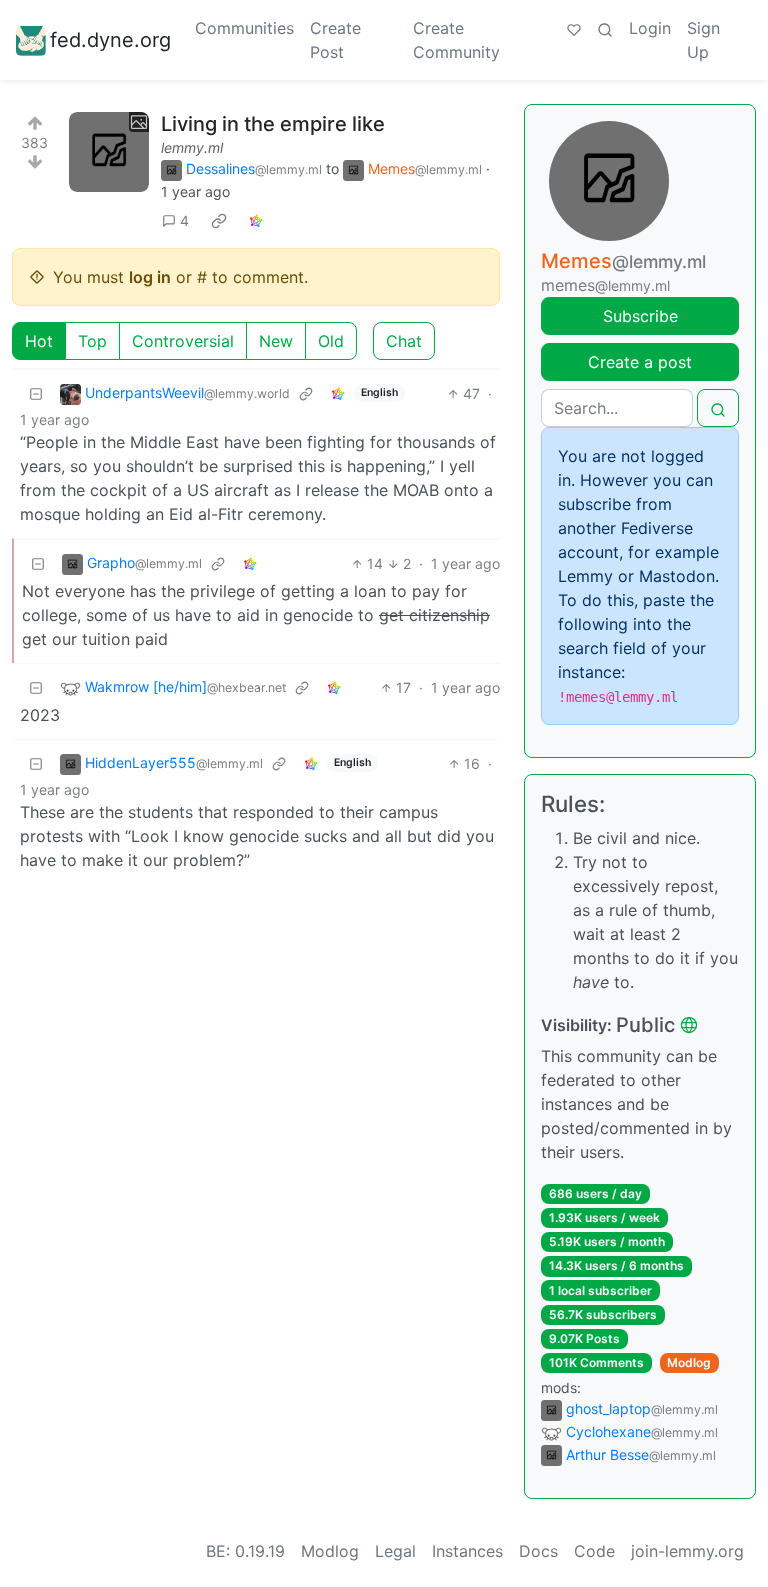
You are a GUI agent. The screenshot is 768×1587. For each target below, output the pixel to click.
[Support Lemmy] (574, 28)
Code (594, 1551)
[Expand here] (109, 152)
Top (92, 341)
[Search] (605, 28)
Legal (395, 1551)
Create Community (456, 40)
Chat (404, 341)
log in (150, 277)
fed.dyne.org (110, 40)
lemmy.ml (192, 147)
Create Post (335, 40)
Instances (467, 1551)
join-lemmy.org (687, 1551)
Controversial (183, 341)
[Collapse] (36, 393)
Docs (538, 1551)
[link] (219, 221)
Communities (244, 28)
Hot (39, 341)
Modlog (689, 1362)
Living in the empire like (273, 124)
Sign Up (703, 40)
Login (650, 28)
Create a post (640, 362)
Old (331, 341)
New (276, 341)
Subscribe (640, 316)
